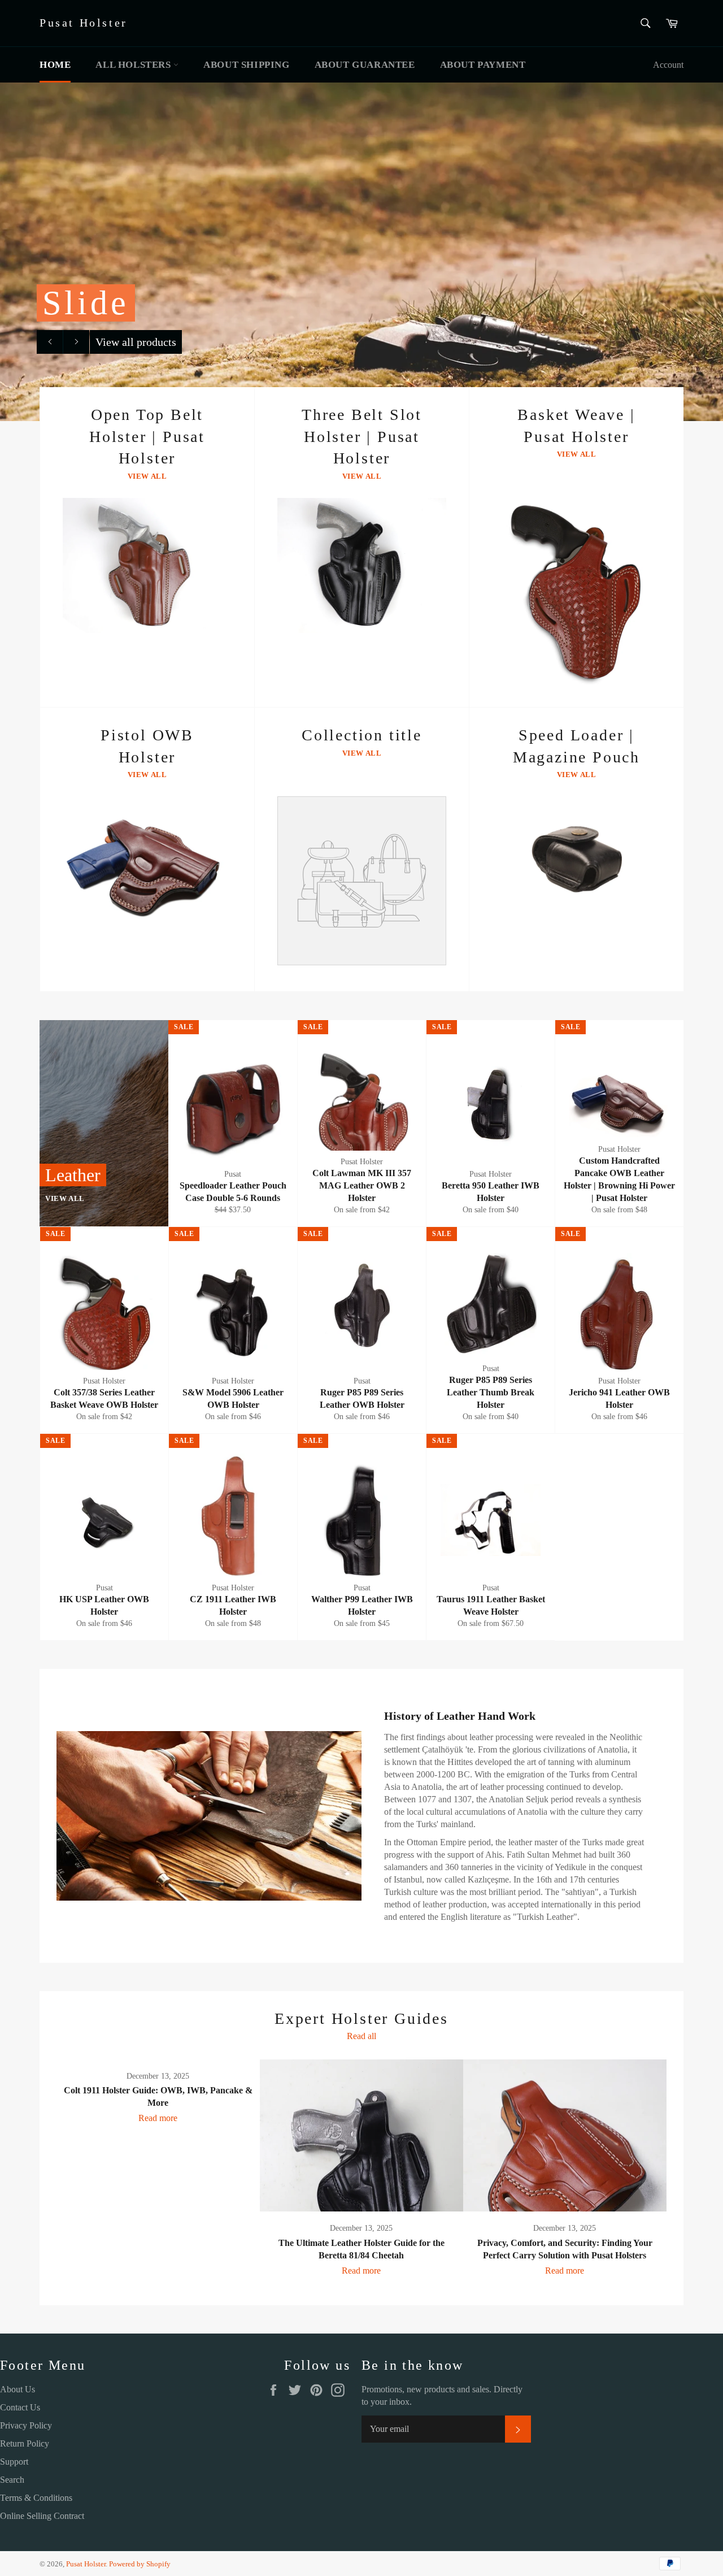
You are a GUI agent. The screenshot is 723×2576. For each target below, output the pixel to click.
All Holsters (134, 65)
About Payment (483, 65)
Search (12, 2480)
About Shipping (246, 65)
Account (668, 65)
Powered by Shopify (140, 2564)
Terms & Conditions (36, 2498)
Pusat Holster (84, 23)
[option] (361, 251)
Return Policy (25, 2443)
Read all (361, 2036)
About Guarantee (365, 65)
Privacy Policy (26, 2425)
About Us (18, 2389)
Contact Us (20, 2407)
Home (55, 65)
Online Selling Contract (42, 2516)
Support (14, 2462)
